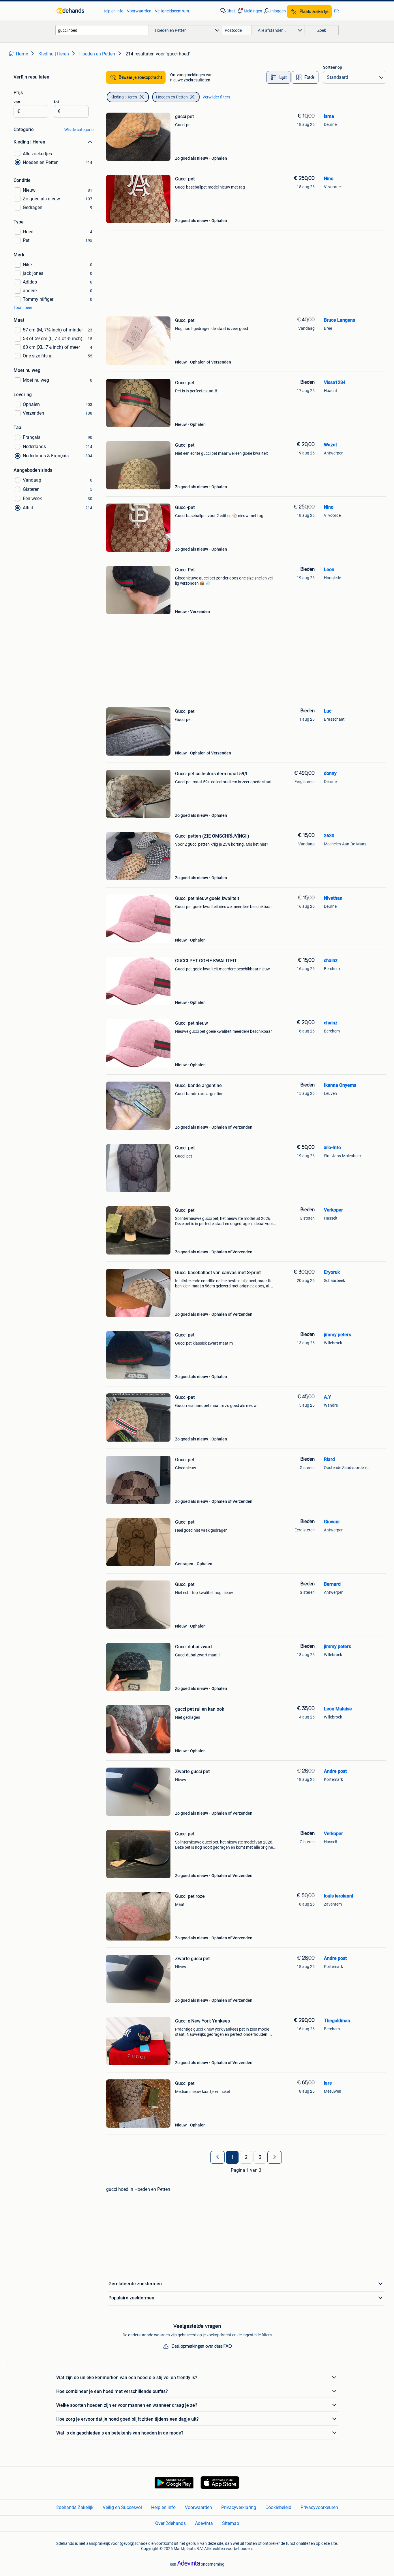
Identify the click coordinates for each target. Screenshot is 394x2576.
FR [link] (336, 11)
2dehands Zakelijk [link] (75, 2507)
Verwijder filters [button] (216, 97)
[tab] (278, 77)
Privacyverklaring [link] (239, 2507)
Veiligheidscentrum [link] (172, 11)
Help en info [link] (113, 11)
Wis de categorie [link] (79, 130)
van (17, 102)
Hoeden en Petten (172, 97)
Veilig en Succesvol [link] (122, 2507)
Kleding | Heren (124, 97)
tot (57, 102)
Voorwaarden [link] (139, 11)
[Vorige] (217, 2157)
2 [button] (246, 2157)
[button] (249, 11)
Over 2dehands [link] (170, 2523)
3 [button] (260, 2157)
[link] (77, 11)
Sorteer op (333, 67)
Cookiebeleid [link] (278, 2507)
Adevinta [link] (204, 2523)
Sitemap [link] (231, 2523)
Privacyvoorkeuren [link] (319, 2507)
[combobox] (102, 30)
